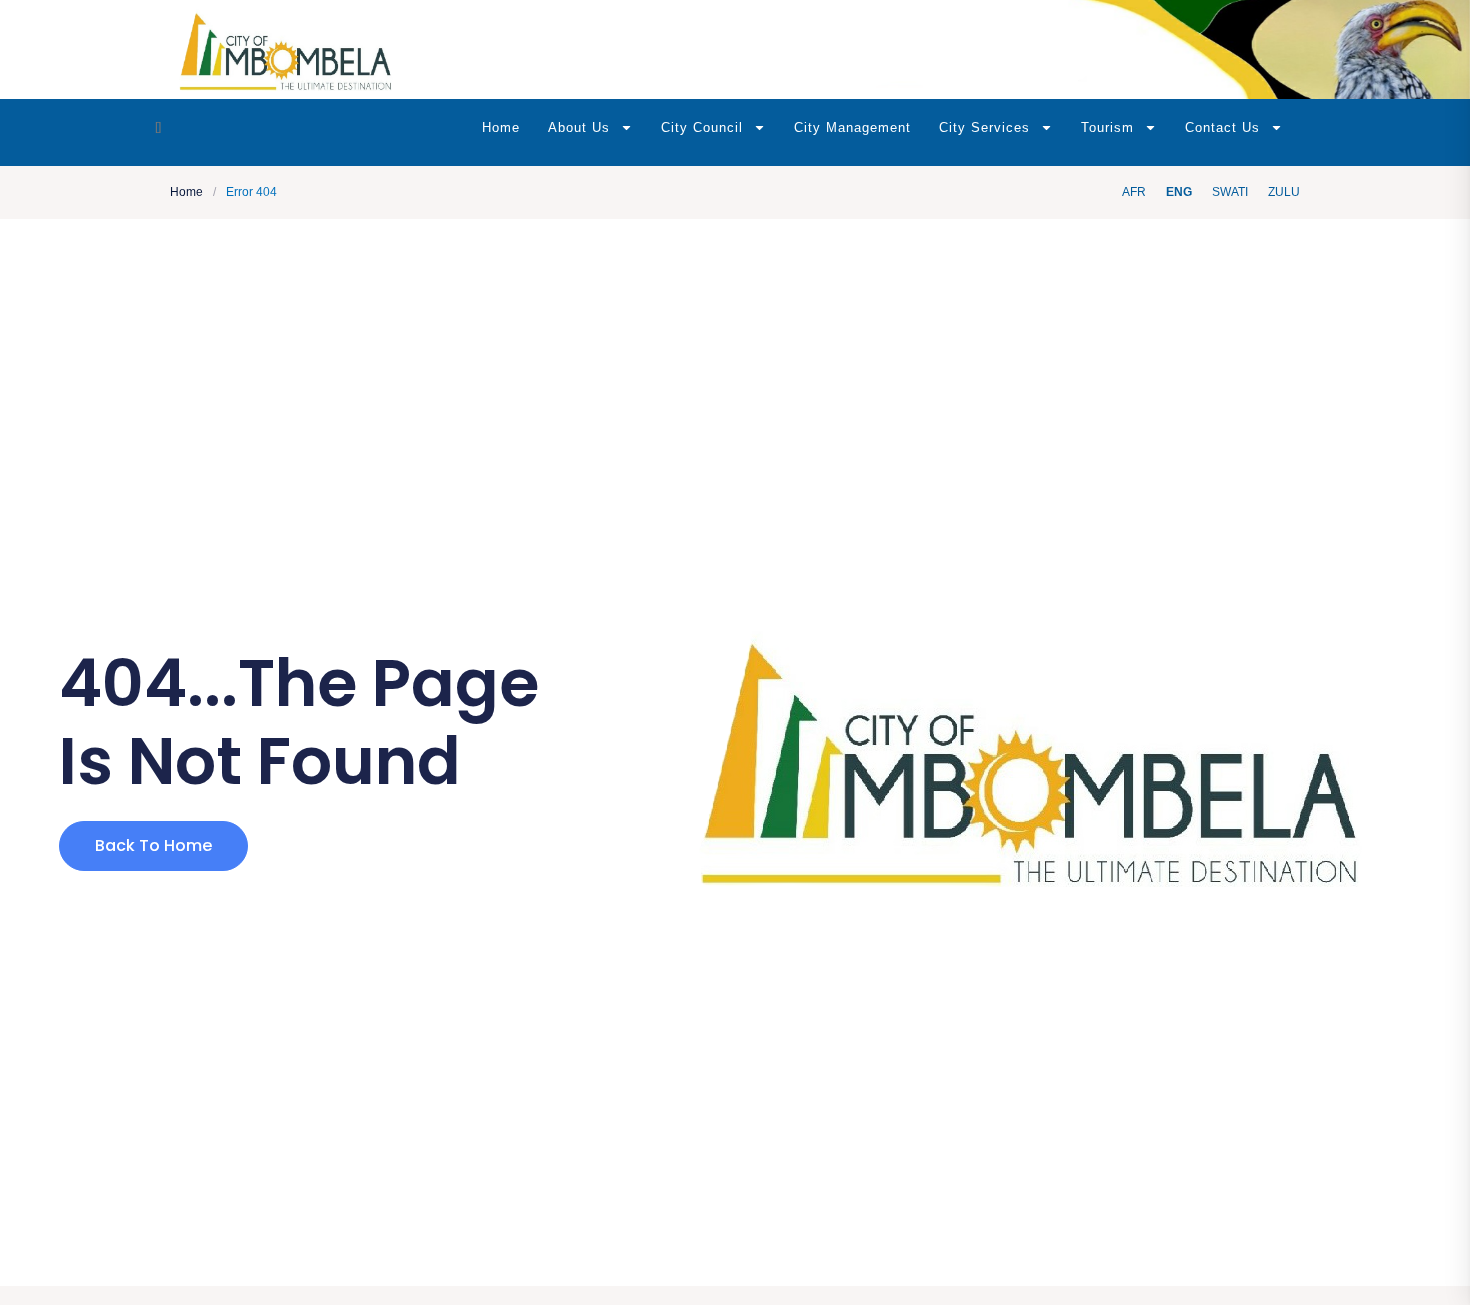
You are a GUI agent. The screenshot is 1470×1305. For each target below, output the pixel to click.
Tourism (1107, 127)
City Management (852, 127)
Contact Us (1222, 127)
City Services (984, 127)
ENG (1179, 192)
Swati (1230, 192)
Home (501, 127)
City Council (702, 127)
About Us (579, 127)
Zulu (1284, 192)
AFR (1134, 192)
